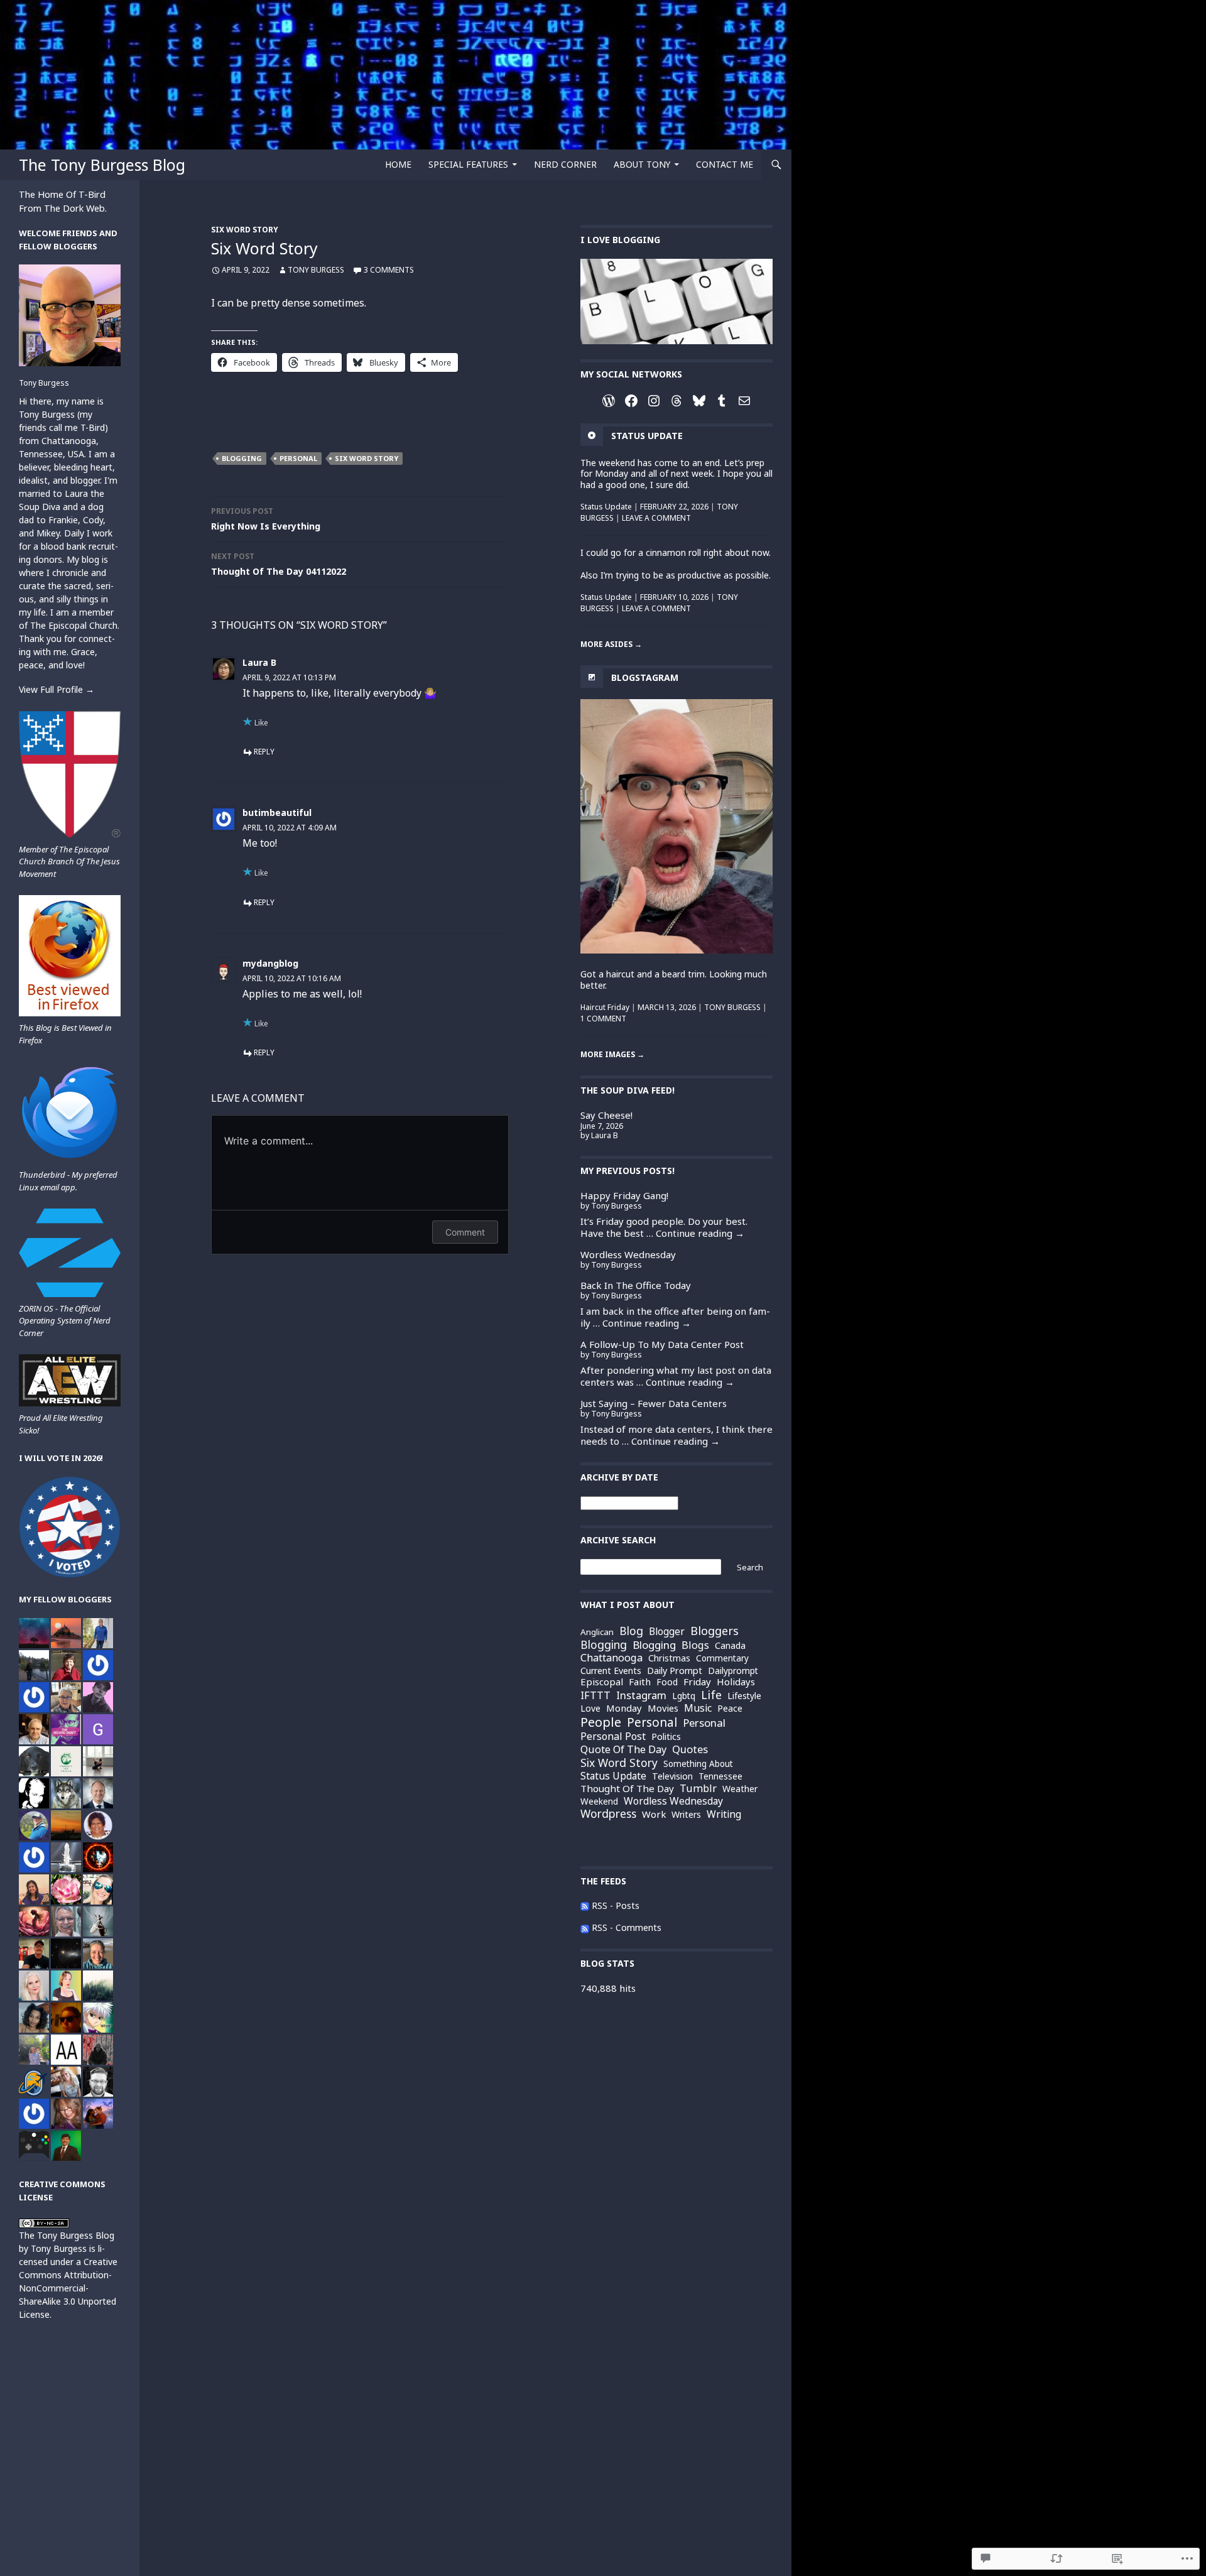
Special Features (468, 164)
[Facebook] (631, 401)
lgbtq (684, 1696)
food (667, 1682)
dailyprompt (733, 1671)
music (698, 1708)
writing (724, 1815)
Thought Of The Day (627, 1789)
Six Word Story (245, 230)
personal (298, 458)
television (672, 1776)
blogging (604, 1645)
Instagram (641, 1696)
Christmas (669, 1658)
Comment (465, 1232)
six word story (367, 458)
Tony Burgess (316, 270)
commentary (722, 1659)
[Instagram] (654, 401)
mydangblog (270, 963)
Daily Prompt (675, 1670)
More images (612, 1054)
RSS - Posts (616, 1905)
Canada (730, 1646)
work (654, 1814)
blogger (667, 1632)
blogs (695, 1645)
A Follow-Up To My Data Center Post (662, 1344)
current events (611, 1671)
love (590, 1708)
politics (666, 1737)
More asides (611, 644)
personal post (613, 1737)
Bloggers (714, 1631)
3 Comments (389, 270)
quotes (690, 1750)
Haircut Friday (605, 1007)
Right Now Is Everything (266, 519)
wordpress (608, 1814)
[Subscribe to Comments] (585, 1927)
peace (730, 1708)
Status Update (606, 507)
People (601, 1722)
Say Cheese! (606, 1115)
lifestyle (744, 1696)
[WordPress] (609, 401)
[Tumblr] (722, 401)
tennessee (720, 1776)
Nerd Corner (565, 164)
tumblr (698, 1788)
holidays (736, 1682)
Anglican (597, 1632)
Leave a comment (656, 518)
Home (398, 164)
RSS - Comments (627, 1927)
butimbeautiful (277, 812)
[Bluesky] (699, 401)
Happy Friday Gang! (624, 1195)
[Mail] (744, 401)
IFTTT (595, 1695)
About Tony (642, 164)
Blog (631, 1631)
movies (663, 1708)
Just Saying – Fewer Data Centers (654, 1403)
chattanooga (611, 1658)
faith (640, 1682)
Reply (264, 752)
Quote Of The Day (623, 1749)
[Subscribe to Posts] (585, 1905)
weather (740, 1789)
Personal (704, 1723)
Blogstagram (645, 677)
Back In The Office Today (636, 1285)
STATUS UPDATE (647, 436)
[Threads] (676, 401)
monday (624, 1708)
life (711, 1695)
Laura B (259, 662)
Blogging (242, 458)
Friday (697, 1682)
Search (750, 1567)
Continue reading (700, 1233)
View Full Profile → (57, 689)
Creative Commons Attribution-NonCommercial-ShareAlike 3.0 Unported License (68, 2288)
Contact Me (725, 164)
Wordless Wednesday (628, 1254)
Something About (698, 1764)
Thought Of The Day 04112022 (279, 564)
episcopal (602, 1682)
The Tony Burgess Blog (102, 165)
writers (686, 1815)
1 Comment (603, 1019)
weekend (599, 1801)
